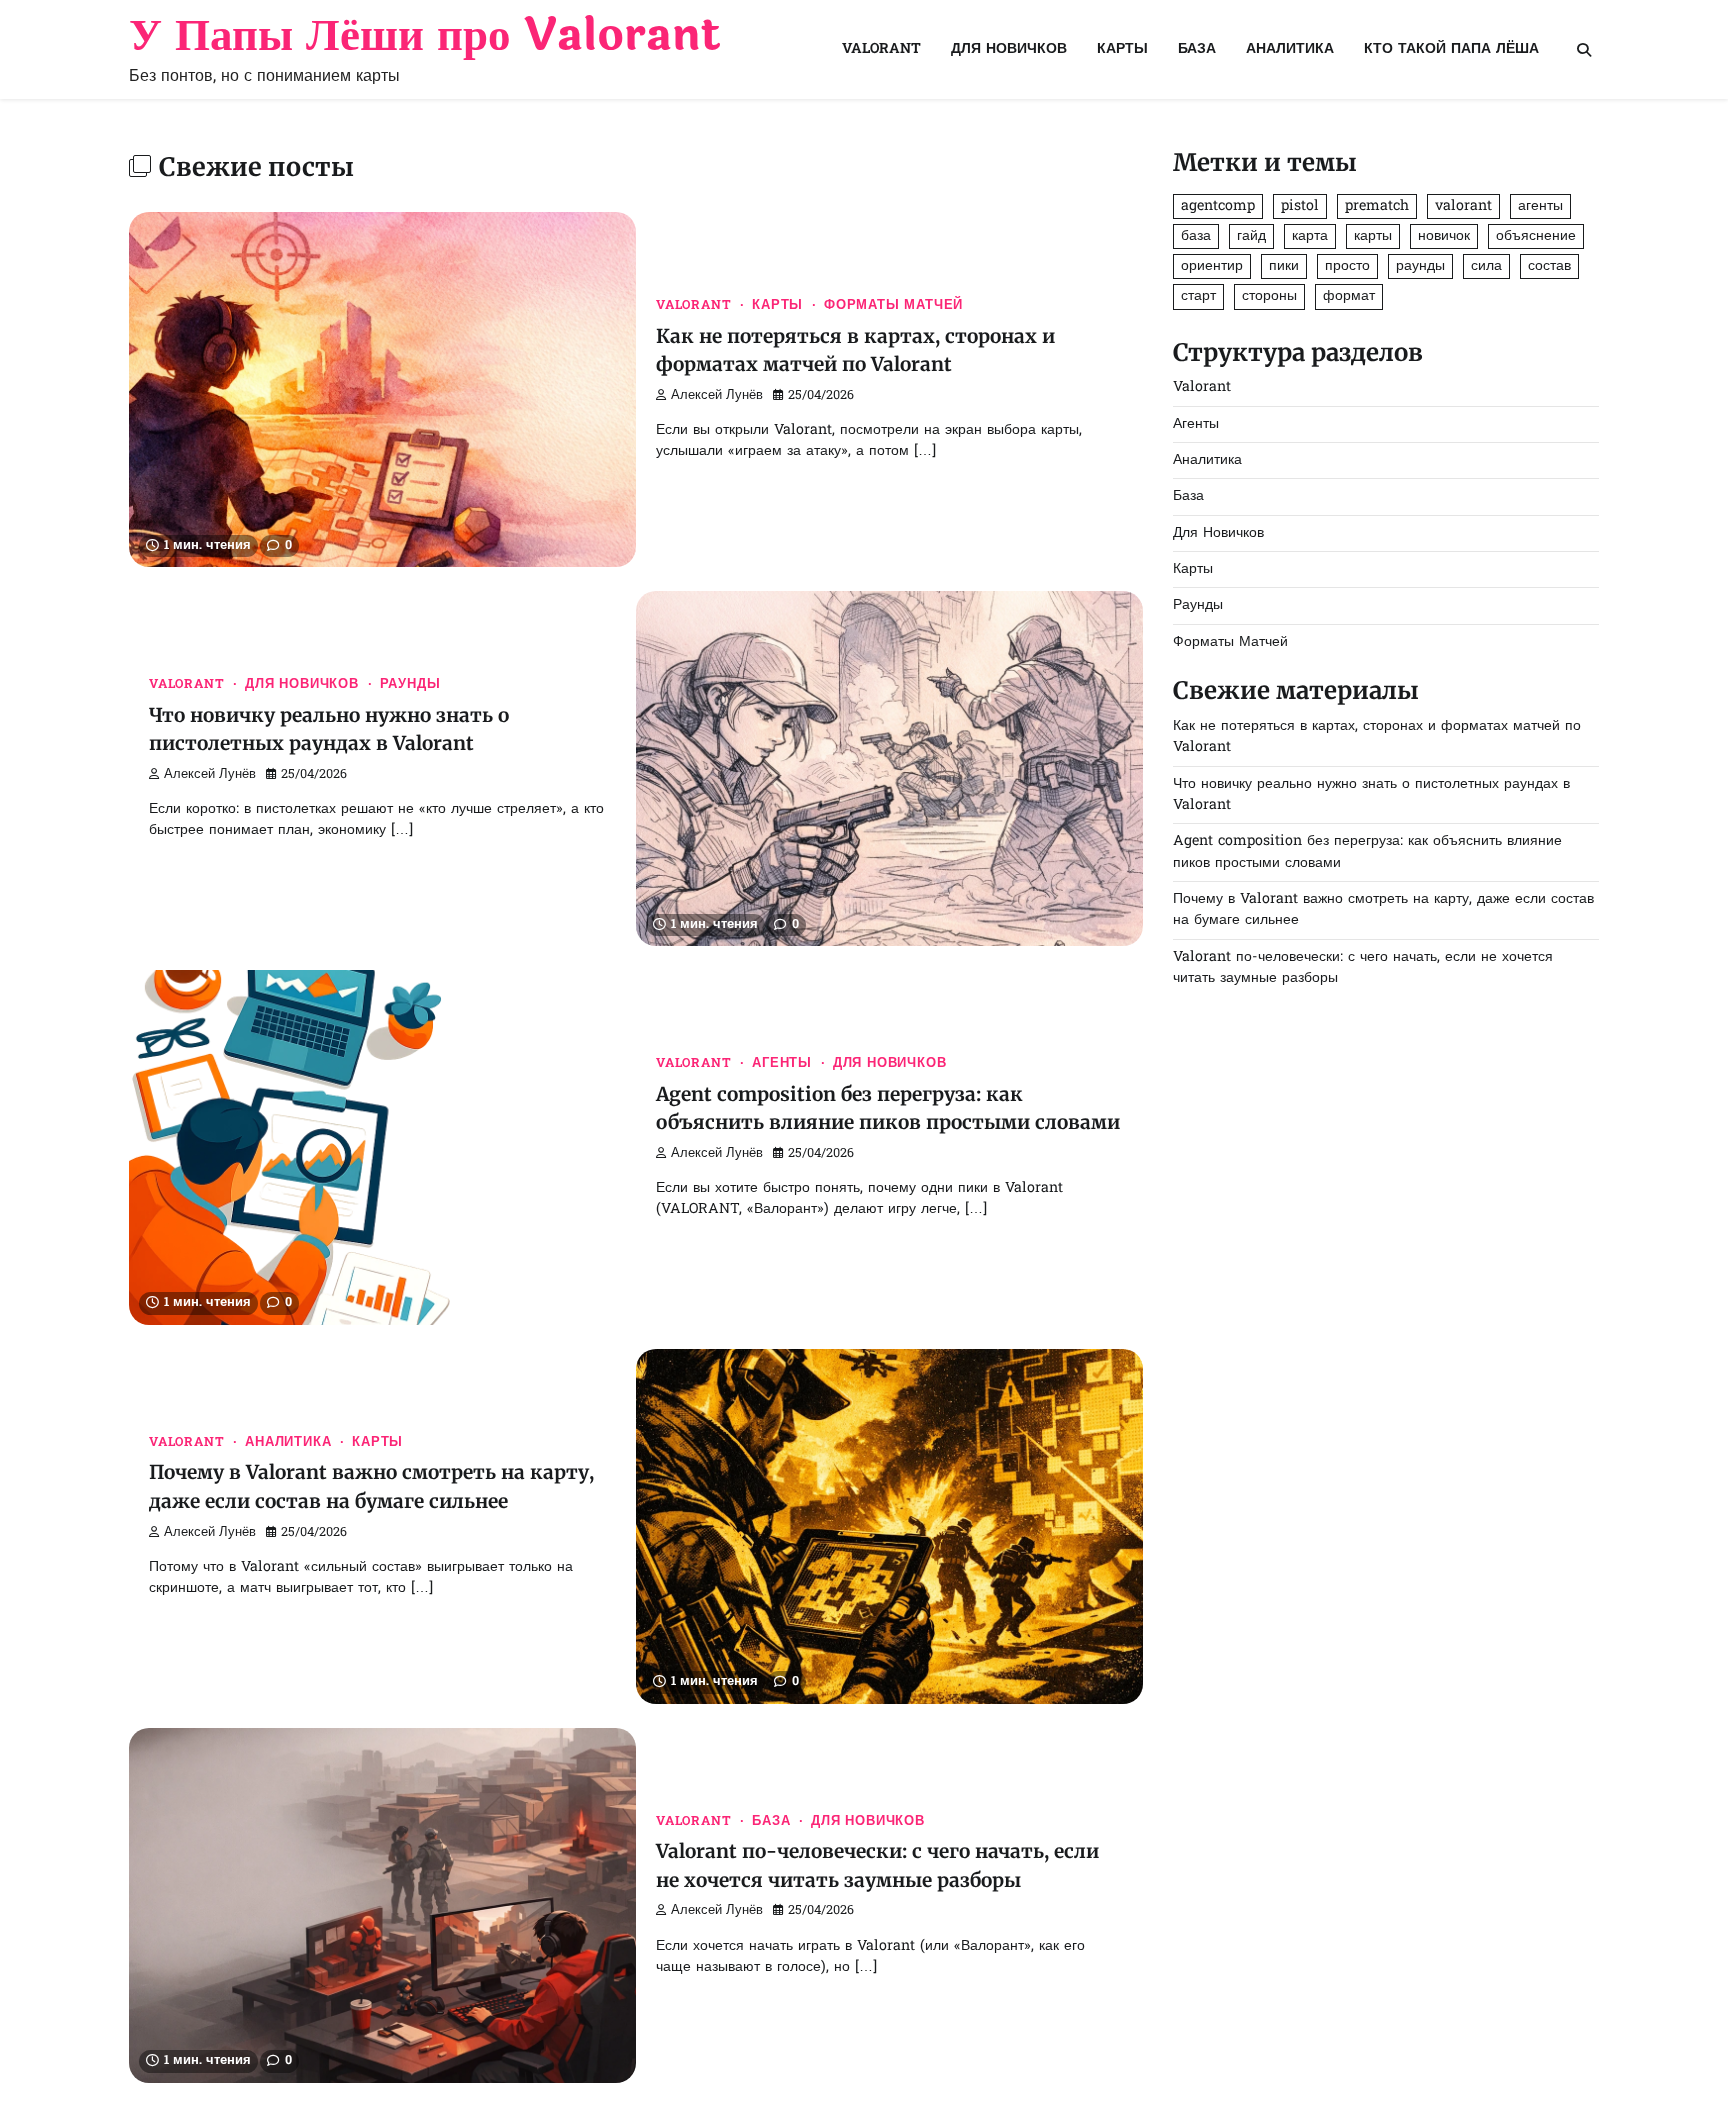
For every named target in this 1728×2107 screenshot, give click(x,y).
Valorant (881, 49)
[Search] (1584, 50)
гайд (1251, 236)
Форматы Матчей (893, 306)
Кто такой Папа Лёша (1451, 49)
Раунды (410, 685)
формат (1349, 296)
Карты (1122, 49)
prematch (1377, 206)
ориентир (1212, 266)
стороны (1269, 296)
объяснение (1536, 236)
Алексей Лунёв (717, 396)
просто (1347, 266)
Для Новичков (1009, 49)
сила (1486, 266)
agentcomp (1218, 206)
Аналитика (1290, 49)
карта (1310, 236)
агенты (1540, 206)
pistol (1300, 206)
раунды (1420, 266)
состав (1549, 266)
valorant (1463, 206)
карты (1373, 236)
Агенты (782, 1064)
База (1197, 49)
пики (1284, 266)
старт (1198, 296)
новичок (1444, 236)
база (1196, 236)
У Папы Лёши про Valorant (425, 35)
